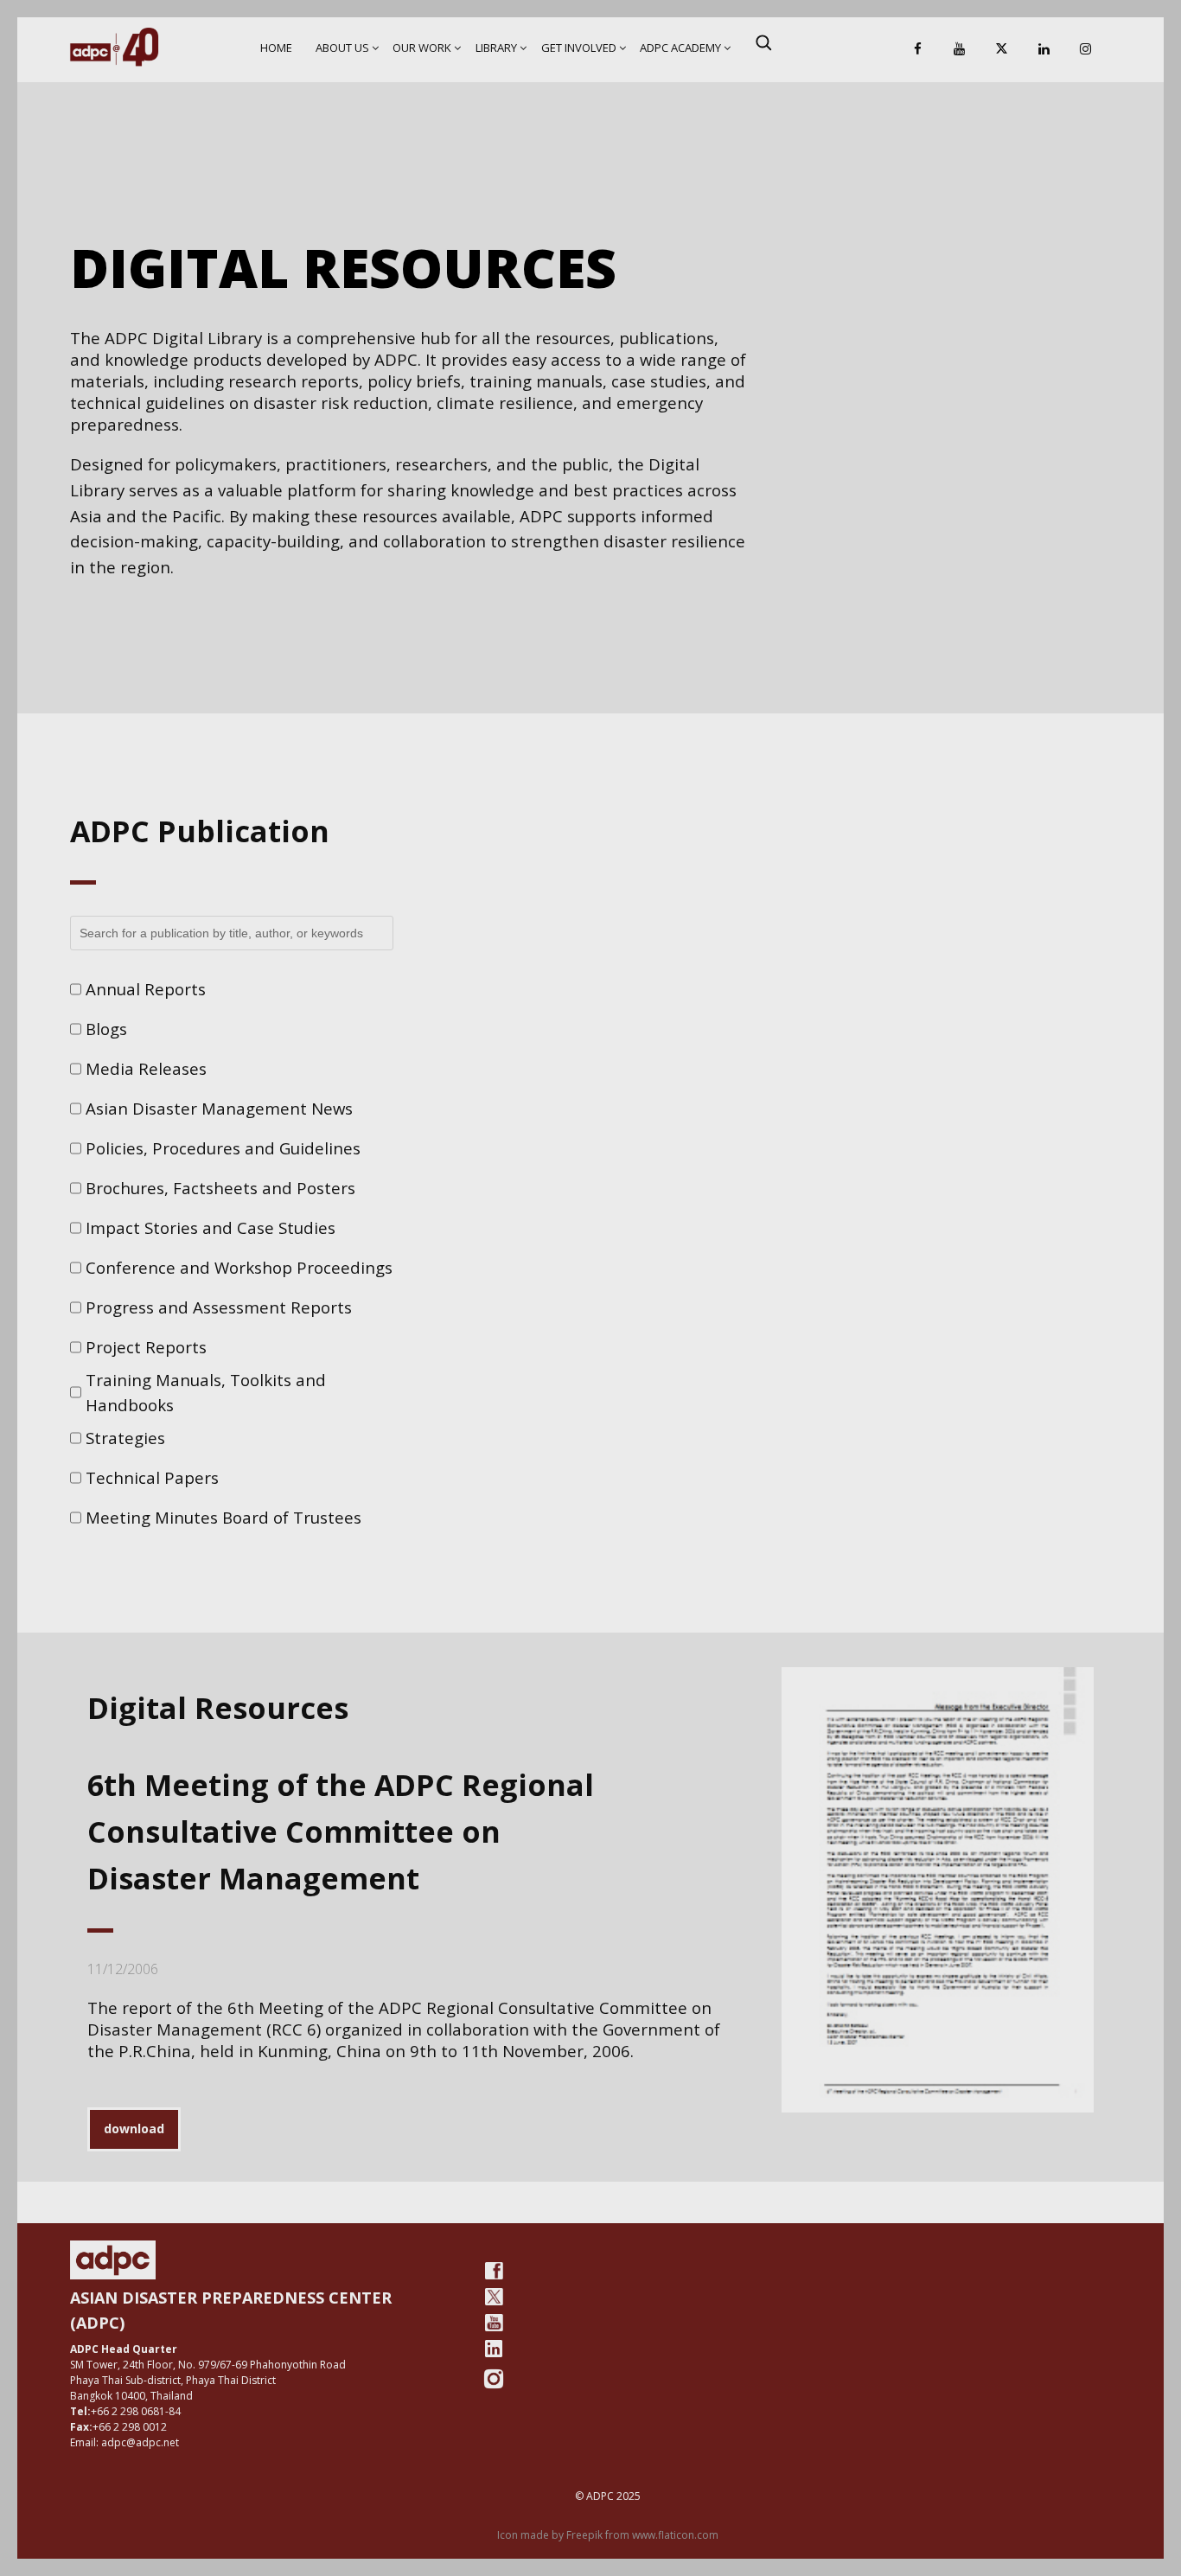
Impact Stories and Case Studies (211, 1227)
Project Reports (146, 1347)
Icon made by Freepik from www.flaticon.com (608, 2535)
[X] (1002, 50)
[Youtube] (494, 2323)
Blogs (106, 1029)
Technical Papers (152, 1477)
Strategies (125, 1438)
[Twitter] (494, 2297)
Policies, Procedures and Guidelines (223, 1148)
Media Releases (146, 1068)
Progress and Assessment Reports (219, 1307)
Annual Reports (146, 989)
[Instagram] (1086, 50)
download (134, 2129)
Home (276, 48)
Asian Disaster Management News (219, 1108)
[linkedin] (494, 2349)
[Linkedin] (1044, 50)
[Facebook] (917, 50)
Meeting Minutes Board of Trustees (223, 1517)
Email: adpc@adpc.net (124, 2442)
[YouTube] (960, 50)
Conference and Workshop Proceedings (239, 1267)
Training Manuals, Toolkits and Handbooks (206, 1393)
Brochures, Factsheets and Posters (220, 1188)
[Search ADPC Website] (763, 42)
